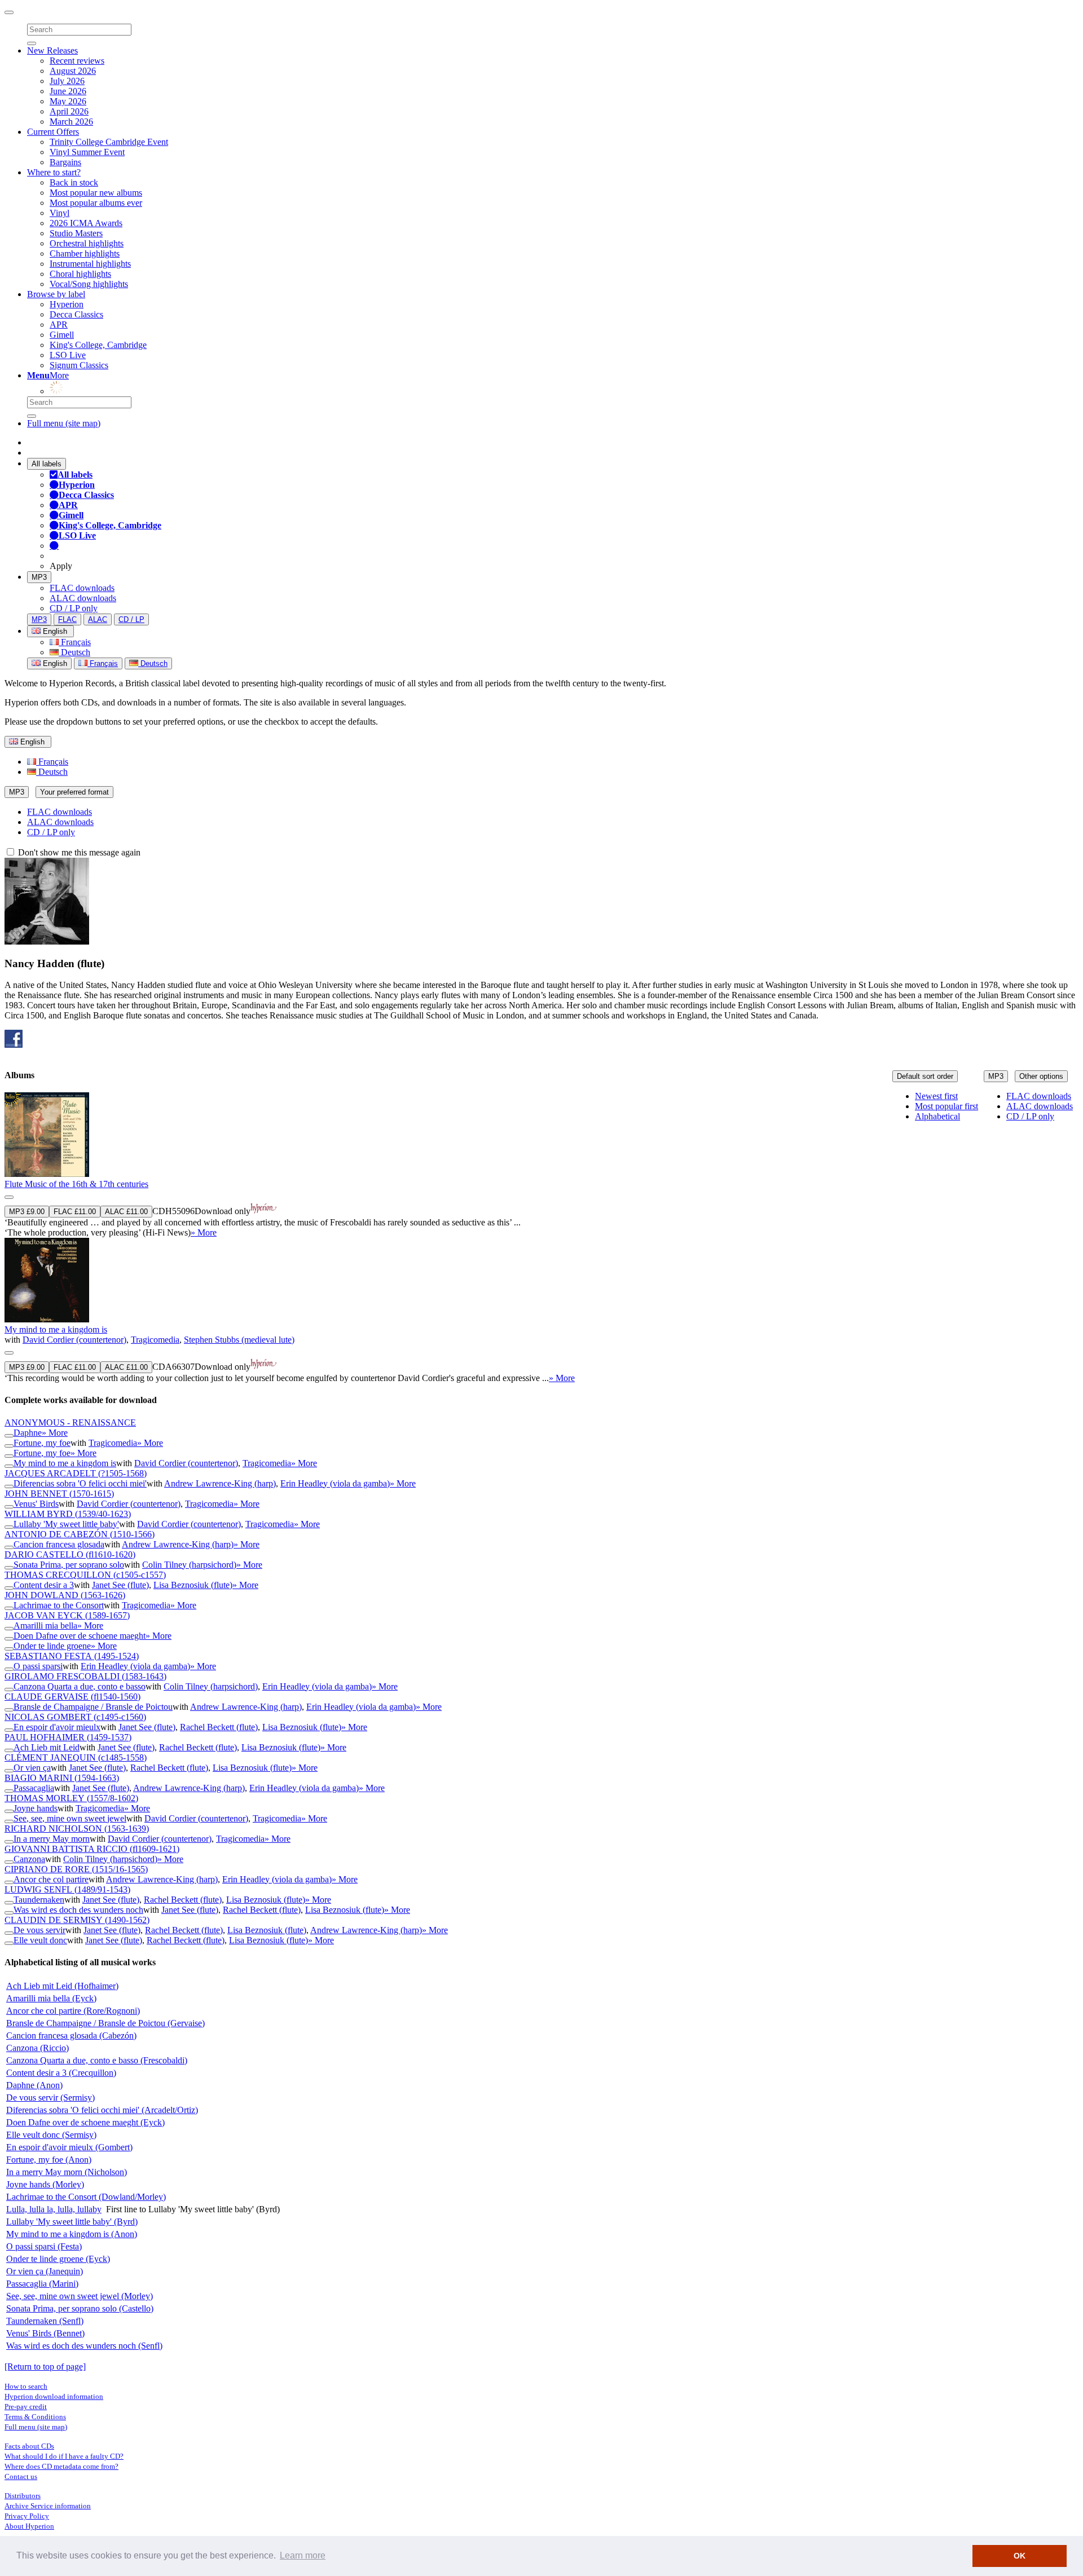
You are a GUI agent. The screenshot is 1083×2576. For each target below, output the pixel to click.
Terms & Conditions (35, 2417)
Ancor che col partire (51, 1879)
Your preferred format (74, 792)
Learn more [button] (303, 2555)
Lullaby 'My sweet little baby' (66, 1524)
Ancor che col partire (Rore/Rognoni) (73, 2011)
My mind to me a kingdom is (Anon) (72, 2234)
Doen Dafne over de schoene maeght (80, 1636)
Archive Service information (48, 2506)
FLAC (67, 619)
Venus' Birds (36, 1504)
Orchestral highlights (87, 243)
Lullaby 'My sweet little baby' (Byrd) (72, 2222)
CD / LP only (74, 608)
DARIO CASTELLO (70, 1554)
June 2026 (68, 91)
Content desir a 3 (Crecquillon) (61, 2073)
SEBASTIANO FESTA (72, 1656)
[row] (541, 1165)
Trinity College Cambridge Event (109, 142)
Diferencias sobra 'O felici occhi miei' (80, 1483)
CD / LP (131, 619)
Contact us (21, 2476)
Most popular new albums (96, 193)
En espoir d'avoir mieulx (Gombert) (69, 2147)
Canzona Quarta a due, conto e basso (80, 1686)
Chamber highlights (85, 253)
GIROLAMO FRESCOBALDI (85, 1676)
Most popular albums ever (96, 203)
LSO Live (68, 355)
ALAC (98, 619)
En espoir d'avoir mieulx (57, 1727)
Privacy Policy (27, 2516)
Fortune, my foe (42, 1443)
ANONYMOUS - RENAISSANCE (70, 1422)
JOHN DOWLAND (65, 1595)
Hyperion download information (54, 2396)
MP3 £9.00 (27, 1212)
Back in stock (74, 182)
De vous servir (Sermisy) (50, 2098)
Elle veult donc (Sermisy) (51, 2135)
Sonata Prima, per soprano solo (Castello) (80, 2308)
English (54, 663)
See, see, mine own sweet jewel (70, 1818)
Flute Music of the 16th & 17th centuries (76, 1184)
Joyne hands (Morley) (45, 2184)
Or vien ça (32, 1768)
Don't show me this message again (78, 852)
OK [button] (1020, 2556)
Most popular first (946, 1106)
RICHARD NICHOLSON (77, 1829)
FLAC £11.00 (75, 1212)
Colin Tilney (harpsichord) (189, 1565)
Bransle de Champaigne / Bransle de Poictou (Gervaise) (105, 2023)
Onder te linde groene (52, 1646)
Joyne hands (36, 1808)
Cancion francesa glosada (59, 1544)
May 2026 (68, 101)
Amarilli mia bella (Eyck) (51, 1998)
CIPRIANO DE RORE (76, 1869)
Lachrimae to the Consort (59, 1605)
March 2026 (71, 122)
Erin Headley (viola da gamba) (335, 1483)
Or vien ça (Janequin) (45, 2271)
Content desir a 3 (44, 1585)
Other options (1041, 1076)
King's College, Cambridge (98, 345)
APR (59, 325)
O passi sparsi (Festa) (44, 2246)
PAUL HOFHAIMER (68, 1737)
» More (204, 1232)
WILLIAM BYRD (68, 1514)
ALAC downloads (83, 598)
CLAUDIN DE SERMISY (77, 1920)
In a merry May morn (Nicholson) (67, 2172)
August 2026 (73, 71)
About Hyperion (29, 2526)
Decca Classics (76, 314)
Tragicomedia (155, 1340)
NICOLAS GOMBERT (75, 1717)
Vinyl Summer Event (87, 152)
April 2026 (69, 111)
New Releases (52, 50)
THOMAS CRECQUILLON (85, 1575)
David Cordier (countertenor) (74, 1340)
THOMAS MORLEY (71, 1798)
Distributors (23, 2496)
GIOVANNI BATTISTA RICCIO (92, 1849)
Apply (61, 566)
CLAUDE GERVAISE (72, 1697)
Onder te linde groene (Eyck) (58, 2259)
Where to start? (54, 172)
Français (75, 642)
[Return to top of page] (45, 2367)
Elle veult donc (40, 1940)
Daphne (28, 1433)
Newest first (936, 1096)
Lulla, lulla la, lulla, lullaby (54, 2209)
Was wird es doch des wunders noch (78, 1910)
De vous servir (39, 1930)
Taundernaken (39, 1900)
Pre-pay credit (26, 2407)
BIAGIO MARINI (62, 1778)
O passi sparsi (38, 1666)
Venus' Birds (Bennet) (45, 2333)
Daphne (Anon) (34, 2085)
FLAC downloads (82, 588)
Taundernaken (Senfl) (45, 2321)
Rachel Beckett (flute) (219, 1727)
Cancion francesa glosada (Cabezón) (71, 2035)
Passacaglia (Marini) (42, 2284)
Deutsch (74, 652)
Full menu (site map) (64, 423)
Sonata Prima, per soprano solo (69, 1565)
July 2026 (67, 81)
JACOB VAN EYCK (67, 1615)
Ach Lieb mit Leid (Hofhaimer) (62, 1986)
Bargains (65, 162)
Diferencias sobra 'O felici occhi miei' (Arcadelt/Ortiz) (102, 2110)
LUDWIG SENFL (67, 1889)
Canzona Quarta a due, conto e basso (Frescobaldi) (97, 2060)
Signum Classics (79, 365)
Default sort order (925, 1076)
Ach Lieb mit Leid (47, 1747)
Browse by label (56, 294)
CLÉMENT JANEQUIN (76, 1757)
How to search (26, 2386)
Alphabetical (937, 1116)
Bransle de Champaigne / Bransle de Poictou (93, 1707)
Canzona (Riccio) (38, 2048)
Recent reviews (77, 61)
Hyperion (67, 304)
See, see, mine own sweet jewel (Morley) (80, 2296)
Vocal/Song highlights (89, 284)
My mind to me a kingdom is (56, 1329)
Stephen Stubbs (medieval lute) (239, 1340)
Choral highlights (80, 274)
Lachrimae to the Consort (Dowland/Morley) (86, 2197)
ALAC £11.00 (126, 1212)
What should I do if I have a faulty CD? (64, 2456)
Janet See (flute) (120, 1585)
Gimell (62, 335)
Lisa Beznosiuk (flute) (193, 1585)
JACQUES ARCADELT (76, 1473)
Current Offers (53, 132)
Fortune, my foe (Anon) (49, 2160)
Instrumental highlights (90, 264)
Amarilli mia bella (45, 1626)
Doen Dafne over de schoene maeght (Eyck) (85, 2122)
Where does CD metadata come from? (61, 2466)
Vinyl (60, 213)
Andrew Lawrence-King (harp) (220, 1483)
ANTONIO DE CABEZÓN (80, 1534)
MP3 (39, 577)
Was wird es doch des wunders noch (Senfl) (84, 2346)
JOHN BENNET (59, 1494)
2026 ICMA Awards (86, 223)
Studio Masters (76, 233)
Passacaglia (34, 1788)
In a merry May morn (52, 1839)
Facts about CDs (29, 2446)
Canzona (29, 1859)
